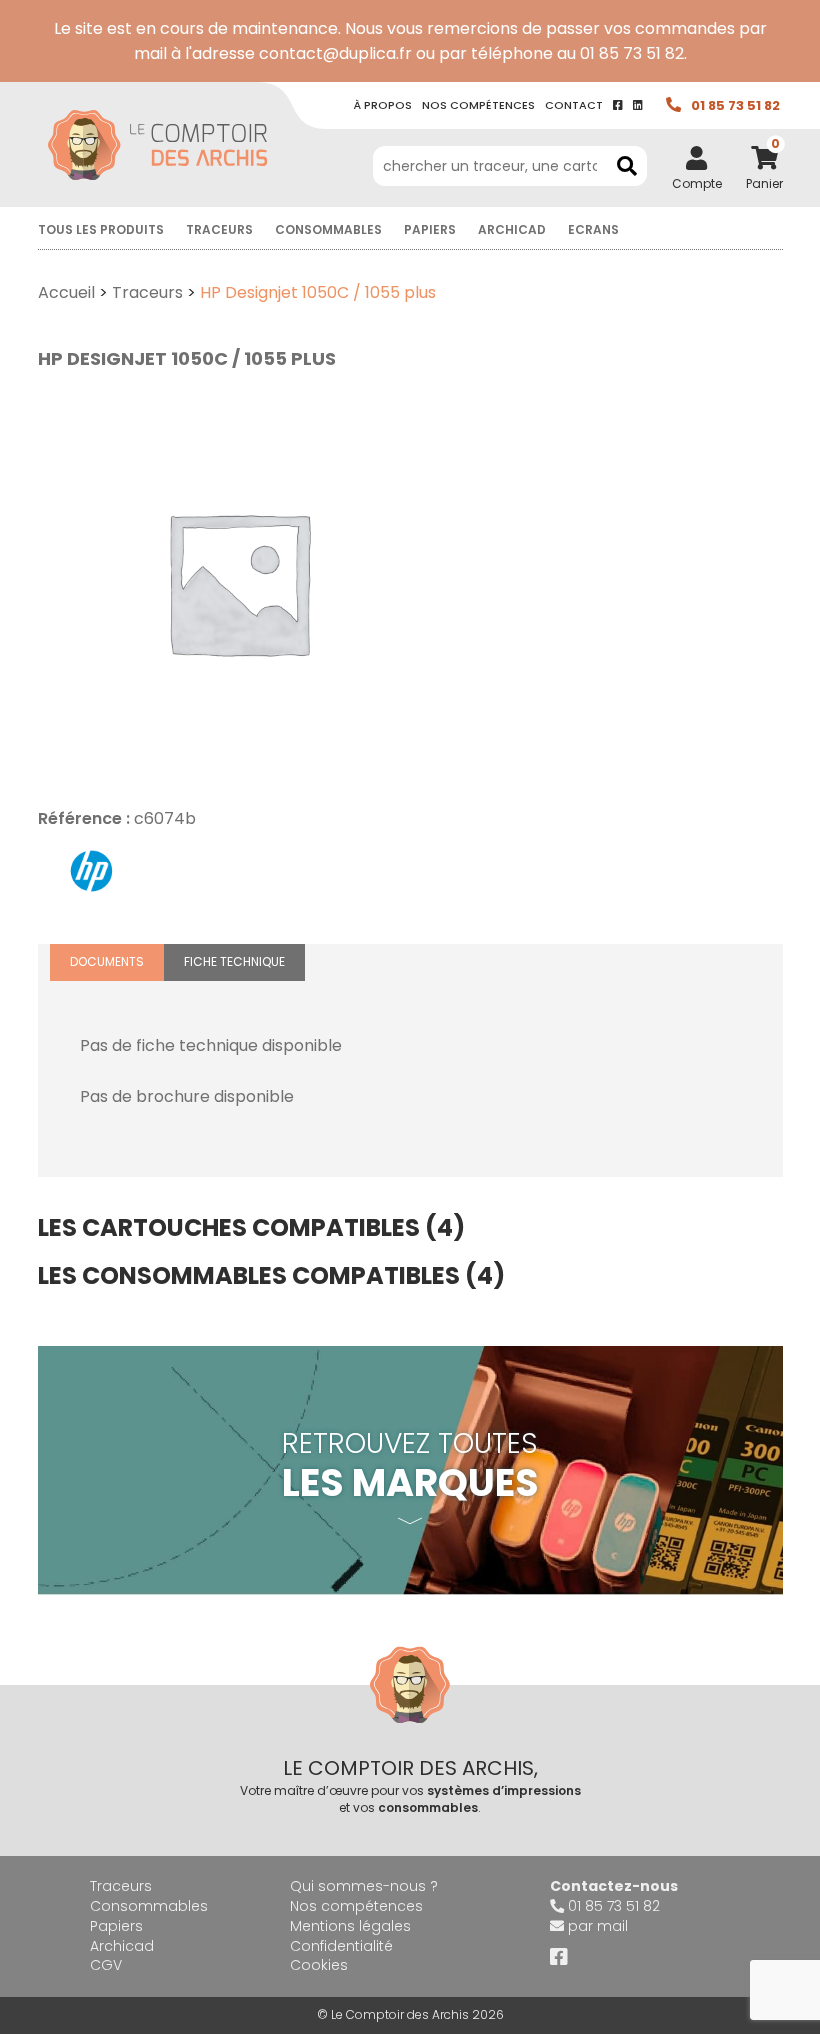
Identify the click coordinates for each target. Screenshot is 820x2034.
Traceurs (219, 229)
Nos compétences (356, 1906)
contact (574, 105)
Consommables (328, 229)
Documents (107, 961)
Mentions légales (350, 1926)
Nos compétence (478, 105)
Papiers (430, 229)
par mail (598, 1926)
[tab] (107, 962)
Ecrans (593, 229)
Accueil (66, 292)
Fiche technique (234, 961)
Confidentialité (341, 1946)
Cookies (319, 1965)
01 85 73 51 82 (735, 105)
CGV (106, 1965)
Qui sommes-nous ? (364, 1886)
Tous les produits (101, 229)
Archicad (512, 229)
